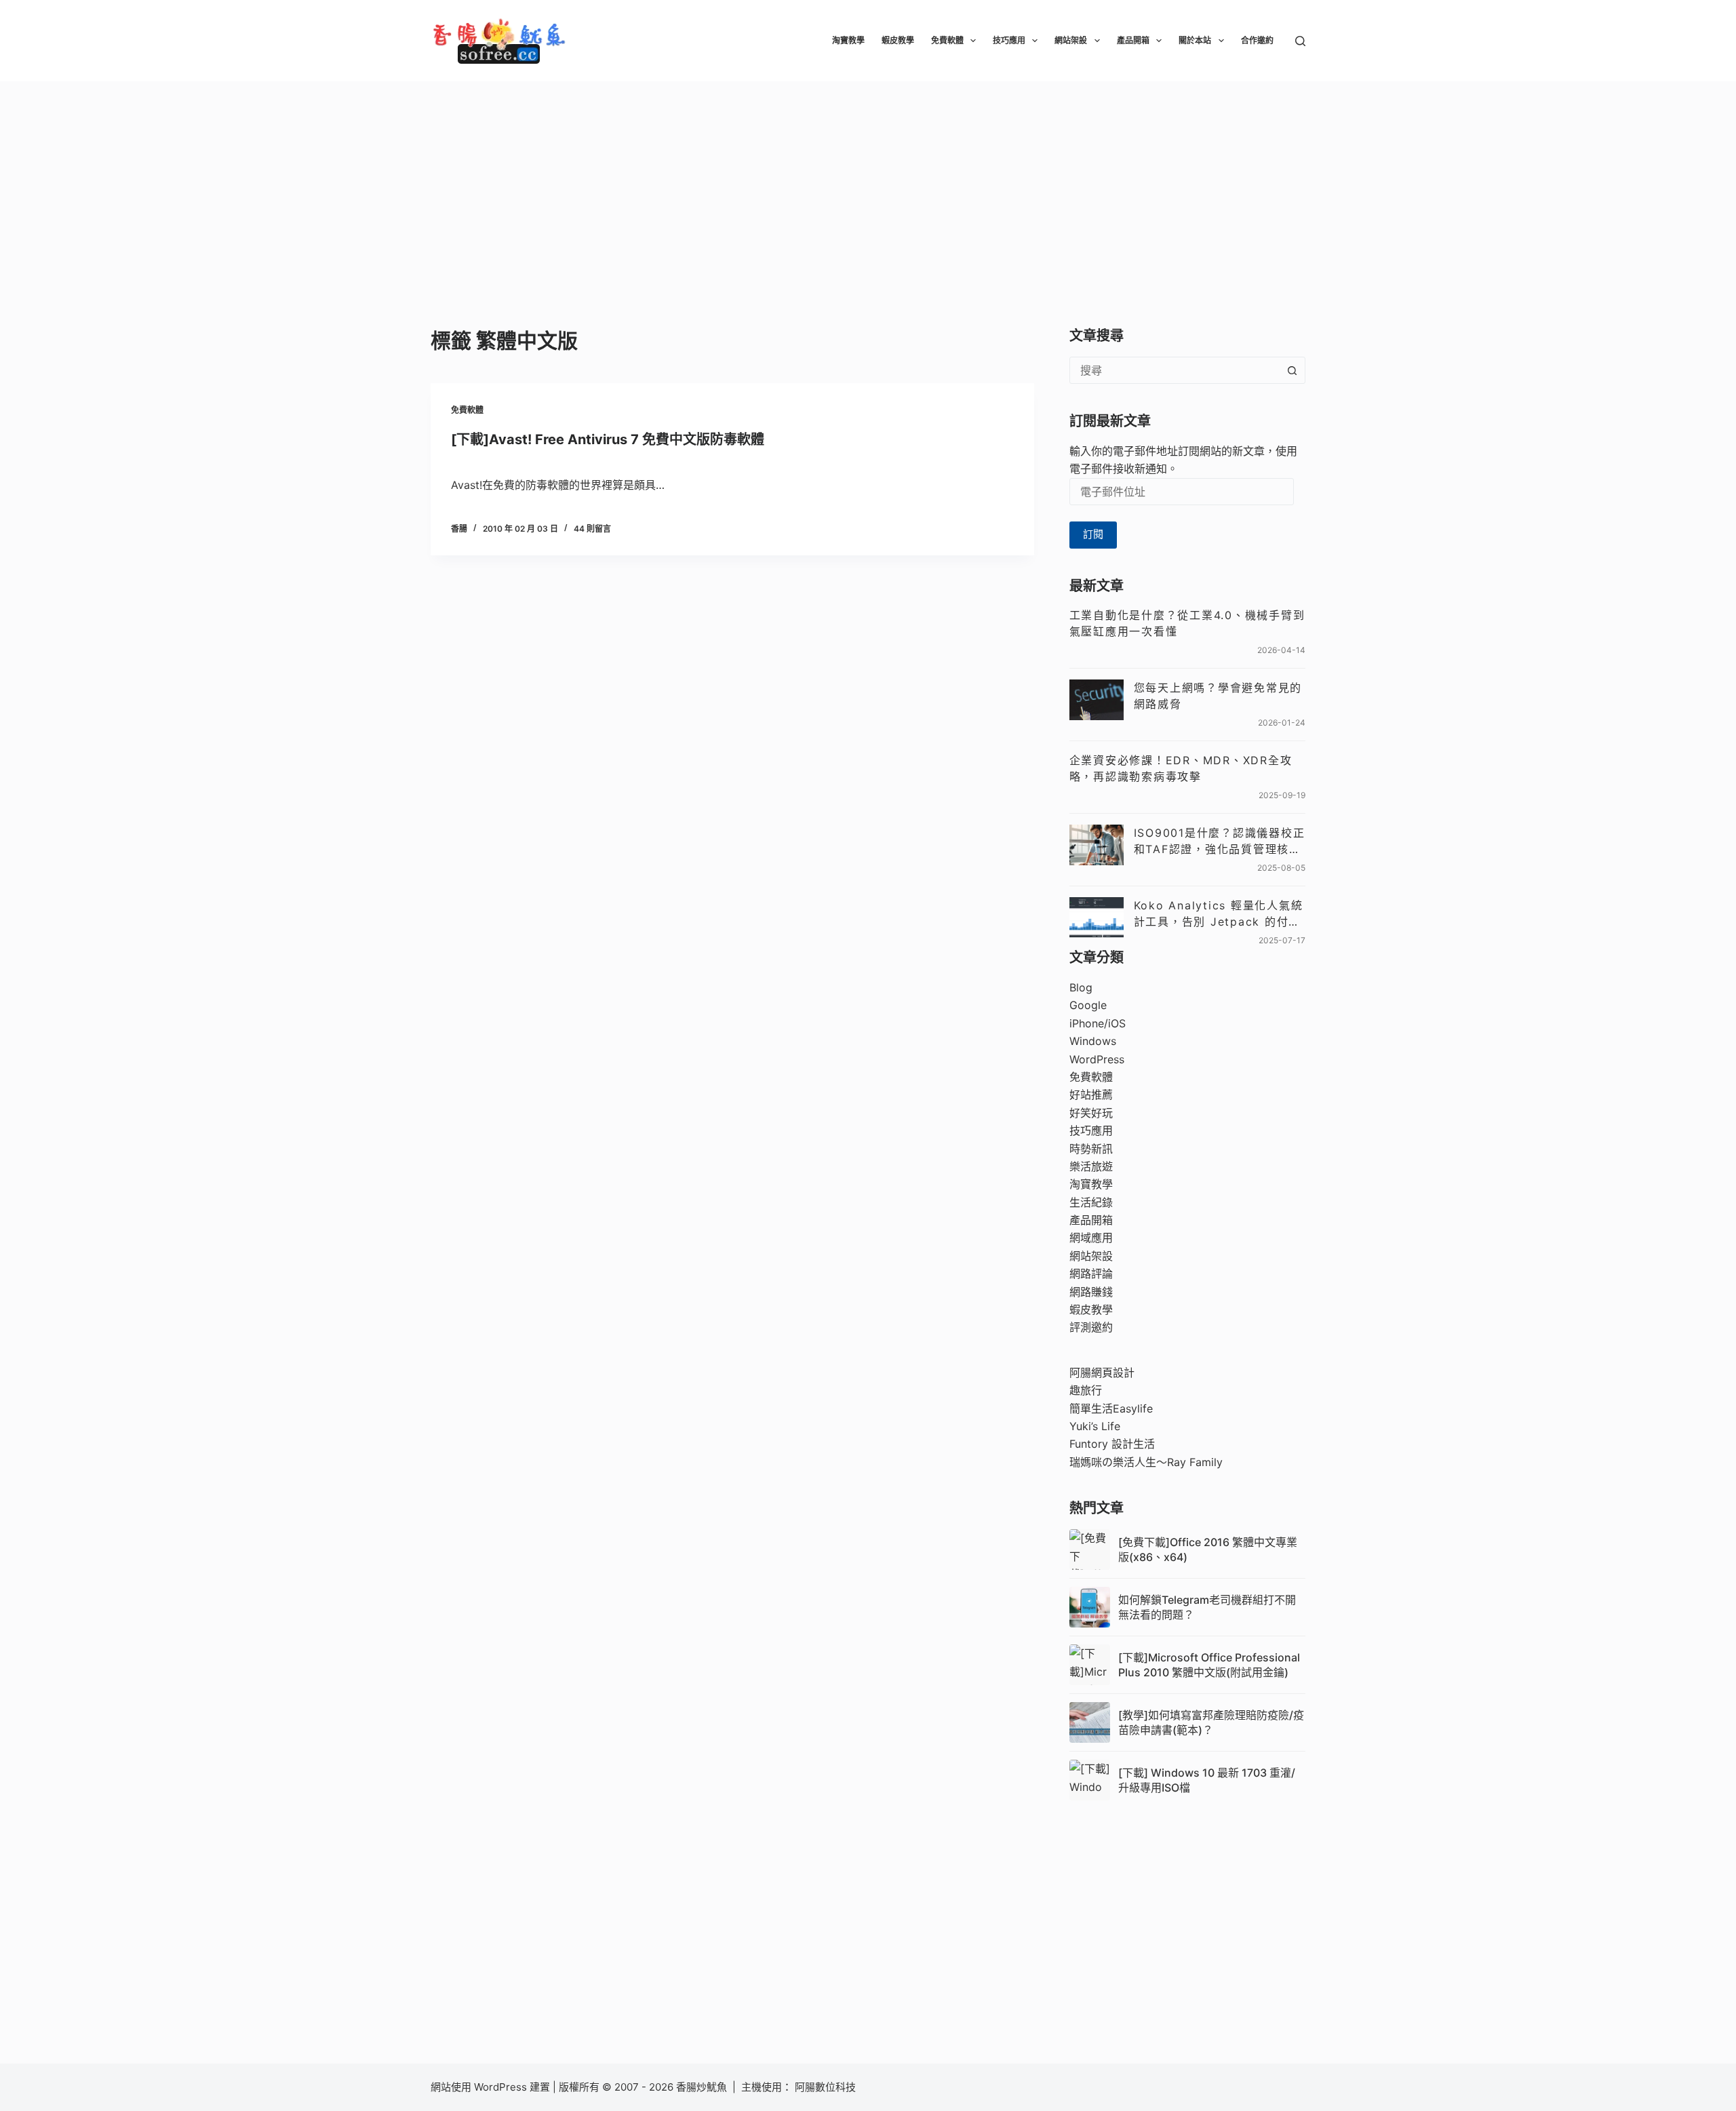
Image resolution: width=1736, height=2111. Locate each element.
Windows (1093, 1041)
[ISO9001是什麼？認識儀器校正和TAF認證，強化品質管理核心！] (1097, 845)
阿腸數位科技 (827, 2087)
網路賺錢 (1091, 1292)
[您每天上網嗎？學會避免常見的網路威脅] (1097, 700)
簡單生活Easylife (1111, 1408)
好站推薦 (1091, 1094)
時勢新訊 (1091, 1149)
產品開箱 (1133, 40)
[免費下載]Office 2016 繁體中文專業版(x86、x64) (1208, 1550)
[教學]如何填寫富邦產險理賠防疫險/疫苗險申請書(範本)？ (1211, 1722)
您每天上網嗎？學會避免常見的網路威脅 (1218, 696)
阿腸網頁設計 (1102, 1373)
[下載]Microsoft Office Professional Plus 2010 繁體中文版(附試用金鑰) (1209, 1665)
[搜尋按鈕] (1292, 370)
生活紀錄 (1091, 1202)
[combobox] (1175, 370)
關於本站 (1195, 40)
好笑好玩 (1091, 1113)
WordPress (1097, 1059)
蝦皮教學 (898, 40)
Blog (1081, 987)
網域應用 (1091, 1238)
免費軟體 (947, 40)
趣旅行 (1086, 1390)
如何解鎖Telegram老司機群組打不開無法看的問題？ (1207, 1607)
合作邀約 (1257, 40)
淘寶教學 (848, 40)
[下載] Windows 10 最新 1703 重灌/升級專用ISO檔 (1207, 1780)
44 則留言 (592, 529)
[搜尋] (1300, 41)
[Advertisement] (868, 183)
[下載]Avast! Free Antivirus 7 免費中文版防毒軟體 (608, 439)
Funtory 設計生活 (1112, 1444)
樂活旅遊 (1091, 1166)
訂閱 (1093, 534)
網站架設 (1071, 40)
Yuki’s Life (1095, 1426)
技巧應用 (1009, 40)
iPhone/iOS (1098, 1023)
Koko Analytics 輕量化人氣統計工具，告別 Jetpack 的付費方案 (1219, 914)
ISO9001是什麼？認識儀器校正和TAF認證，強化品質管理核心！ (1220, 842)
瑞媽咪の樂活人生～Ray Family (1146, 1462)
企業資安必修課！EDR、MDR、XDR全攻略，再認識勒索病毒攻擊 (1181, 768)
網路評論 (1091, 1274)
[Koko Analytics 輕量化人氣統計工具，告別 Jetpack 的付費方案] (1097, 918)
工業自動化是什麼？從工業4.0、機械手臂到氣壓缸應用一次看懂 (1187, 623)
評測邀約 (1091, 1327)
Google (1088, 1005)
